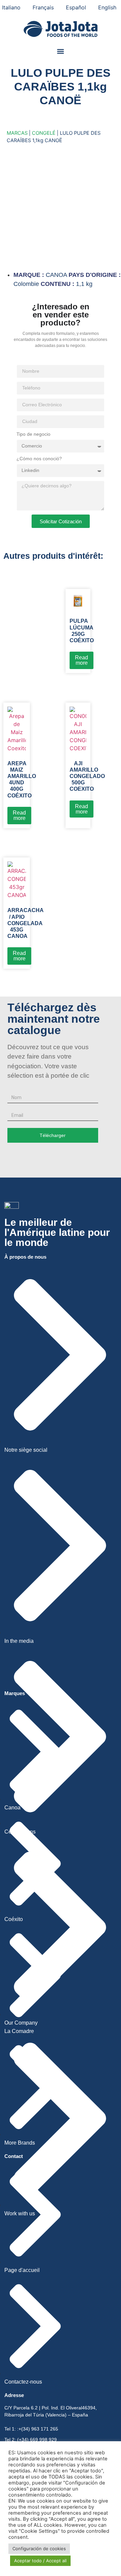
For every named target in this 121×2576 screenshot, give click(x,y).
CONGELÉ (44, 133)
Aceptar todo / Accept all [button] (40, 2561)
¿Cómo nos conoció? (39, 459)
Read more (82, 660)
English (107, 7)
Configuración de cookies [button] (39, 2549)
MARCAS (17, 133)
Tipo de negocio (33, 434)
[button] (61, 51)
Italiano (11, 7)
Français (43, 7)
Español (76, 7)
